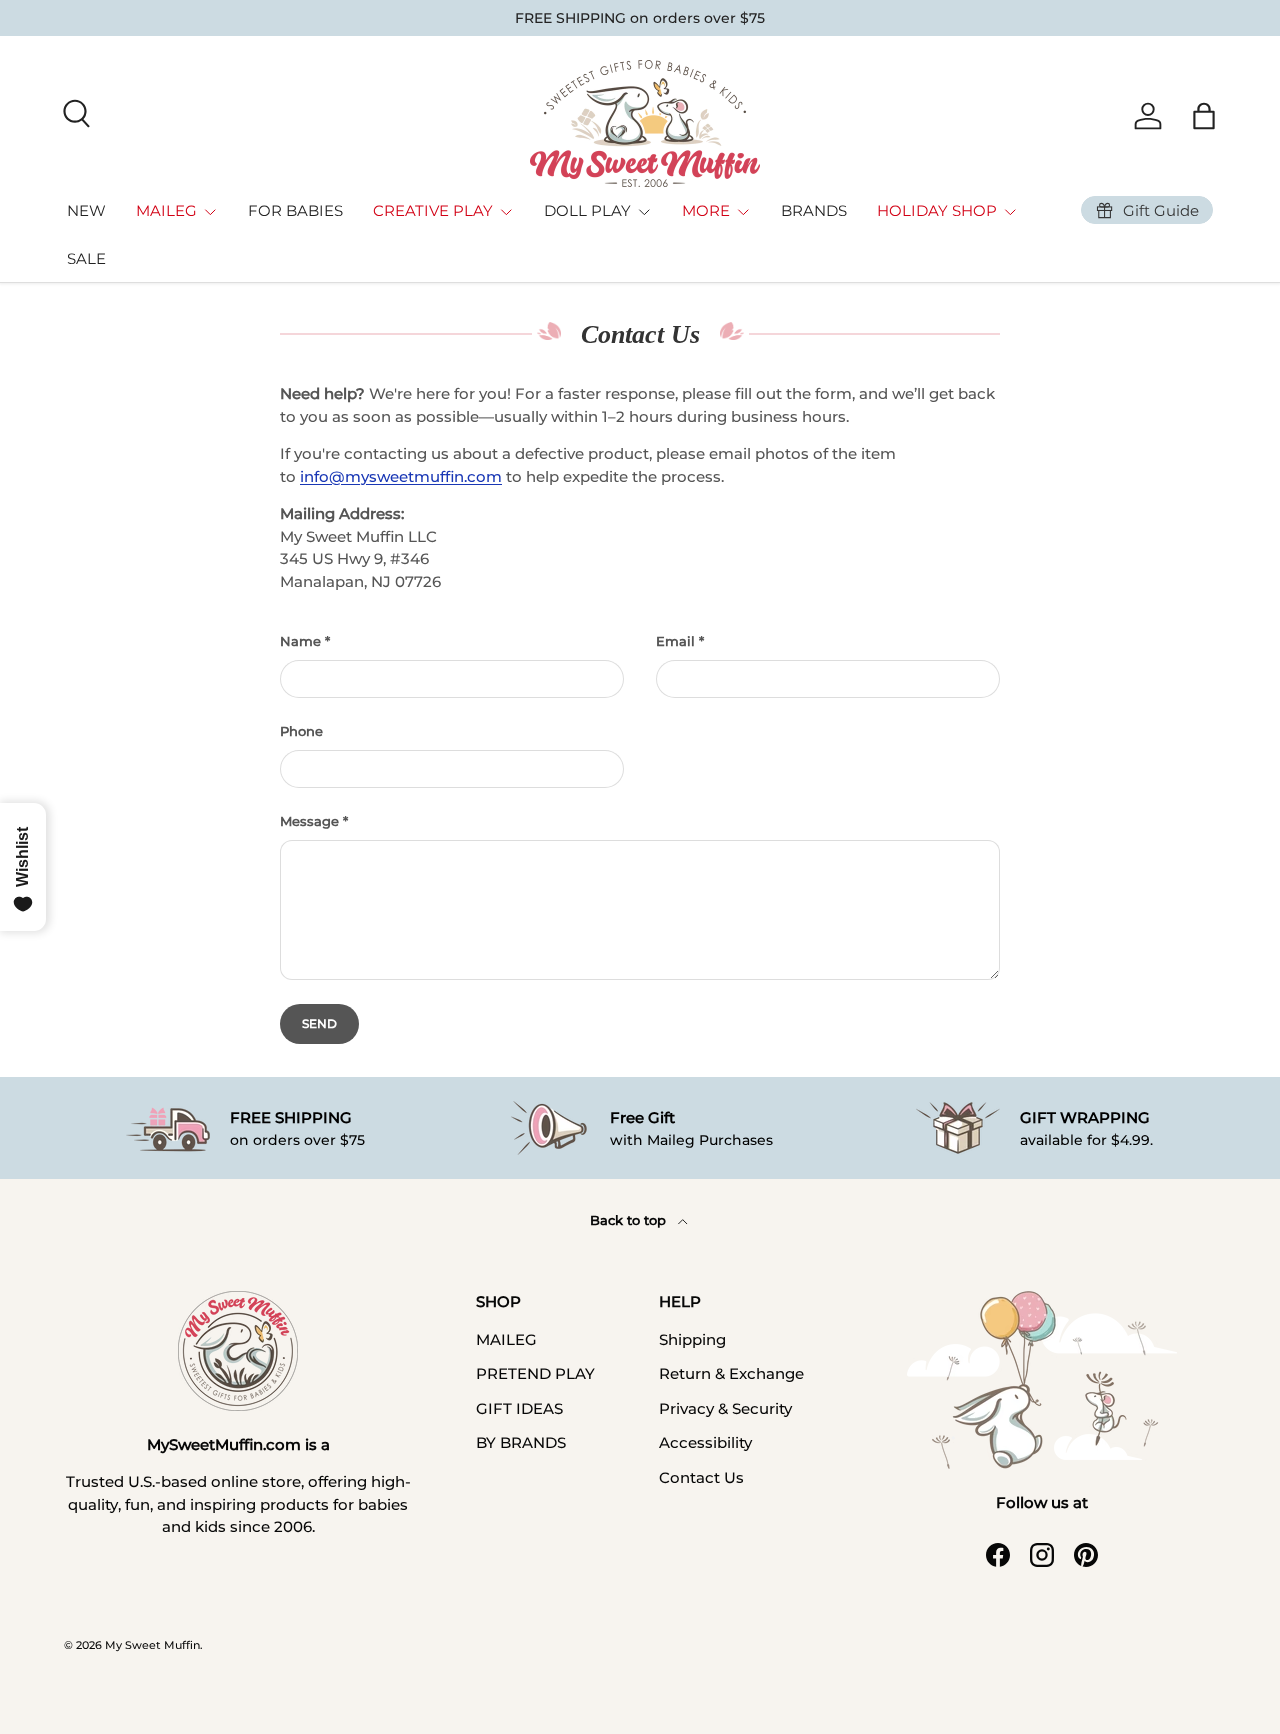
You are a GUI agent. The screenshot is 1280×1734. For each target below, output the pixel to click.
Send (319, 1023)
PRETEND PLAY (535, 1373)
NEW (86, 210)
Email (675, 641)
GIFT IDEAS (519, 1408)
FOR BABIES (295, 210)
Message (309, 821)
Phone (301, 731)
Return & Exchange (731, 1373)
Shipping (692, 1339)
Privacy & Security (725, 1408)
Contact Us (701, 1477)
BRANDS (814, 210)
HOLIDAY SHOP (937, 210)
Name (300, 641)
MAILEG (166, 210)
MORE (706, 210)
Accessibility (705, 1442)
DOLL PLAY (587, 210)
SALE (86, 258)
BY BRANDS (521, 1442)
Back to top (630, 1220)
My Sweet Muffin (152, 1645)
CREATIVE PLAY (433, 210)
